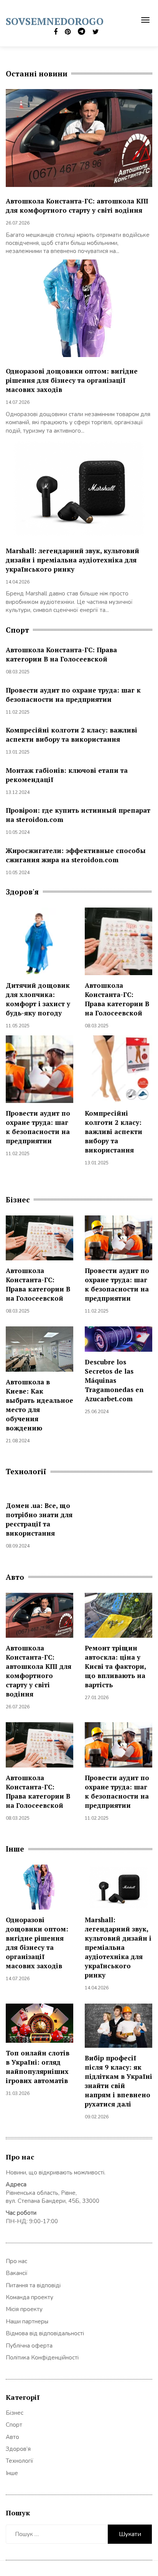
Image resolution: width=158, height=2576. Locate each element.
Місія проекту (24, 2309)
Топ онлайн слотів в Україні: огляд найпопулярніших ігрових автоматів (38, 2067)
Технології (20, 2461)
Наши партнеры (27, 2321)
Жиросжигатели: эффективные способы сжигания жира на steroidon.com (76, 855)
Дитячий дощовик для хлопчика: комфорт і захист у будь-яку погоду (38, 999)
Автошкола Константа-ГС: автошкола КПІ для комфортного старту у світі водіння (77, 206)
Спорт (14, 2425)
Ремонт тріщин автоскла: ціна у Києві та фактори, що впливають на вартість (115, 1666)
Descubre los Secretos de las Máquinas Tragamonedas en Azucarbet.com (114, 1380)
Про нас (16, 2261)
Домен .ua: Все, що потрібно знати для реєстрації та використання (39, 1519)
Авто (12, 2437)
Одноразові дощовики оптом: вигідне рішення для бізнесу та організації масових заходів (72, 380)
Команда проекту (30, 2297)
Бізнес (15, 2413)
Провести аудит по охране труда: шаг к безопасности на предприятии (73, 695)
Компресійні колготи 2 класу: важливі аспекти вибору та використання (72, 735)
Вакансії (17, 2273)
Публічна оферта (29, 2346)
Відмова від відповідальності (45, 2333)
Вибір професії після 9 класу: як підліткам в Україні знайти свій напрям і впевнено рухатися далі (118, 2081)
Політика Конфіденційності (42, 2358)
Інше (12, 2473)
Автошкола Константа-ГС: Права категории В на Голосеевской (61, 654)
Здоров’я (18, 2449)
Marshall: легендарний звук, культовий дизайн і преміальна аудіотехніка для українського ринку (72, 560)
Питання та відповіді (33, 2285)
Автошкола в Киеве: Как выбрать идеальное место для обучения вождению (39, 1405)
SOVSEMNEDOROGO (55, 21)
